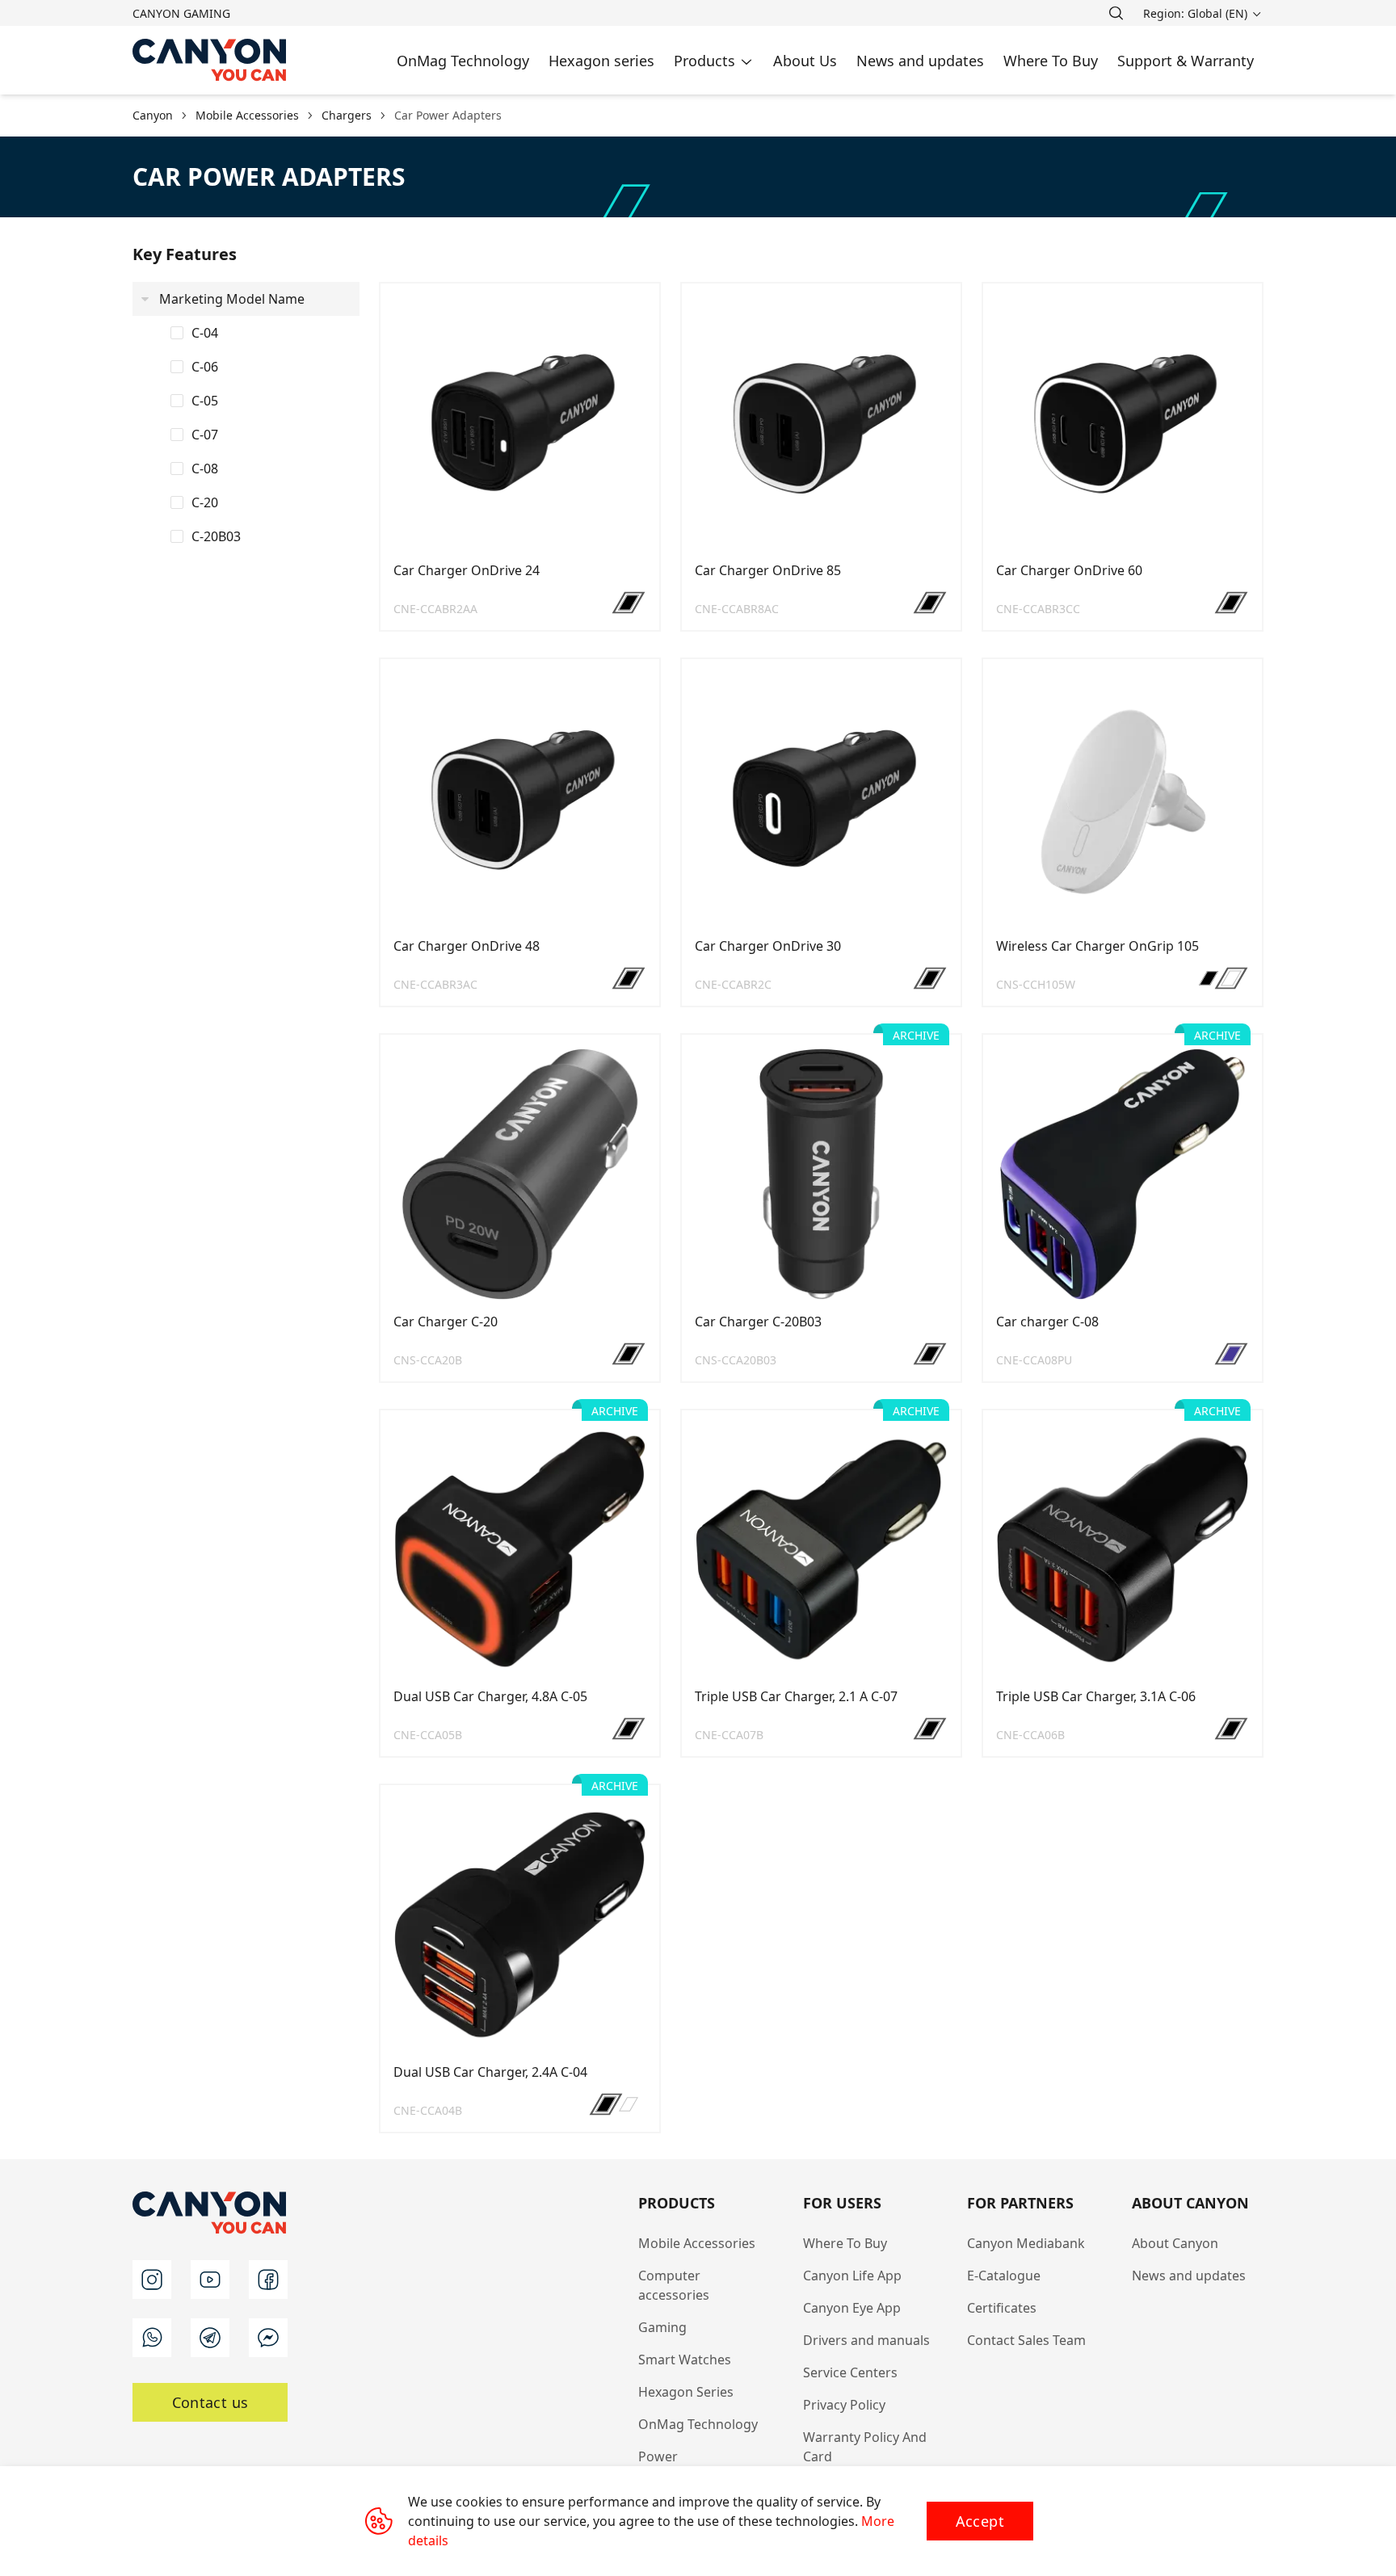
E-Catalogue (1004, 2276)
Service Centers (850, 2372)
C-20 (205, 502)
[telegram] (210, 2338)
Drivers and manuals (866, 2340)
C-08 (205, 469)
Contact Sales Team (1026, 2340)
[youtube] (210, 2280)
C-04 (205, 333)
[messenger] (268, 2338)
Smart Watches (685, 2360)
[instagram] (152, 2280)
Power (658, 2456)
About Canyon (1175, 2243)
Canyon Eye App (852, 2308)
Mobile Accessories (697, 2243)
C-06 (205, 367)
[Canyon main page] (210, 60)
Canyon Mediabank (1026, 2243)
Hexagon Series (686, 2392)
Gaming (662, 2327)
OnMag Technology (698, 2424)
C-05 (205, 401)
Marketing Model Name (232, 299)
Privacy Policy (844, 2405)
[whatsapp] (152, 2338)
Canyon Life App (852, 2276)
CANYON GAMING (181, 13)
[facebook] (268, 2280)
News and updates (1189, 2276)
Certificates (1002, 2308)
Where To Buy (845, 2243)
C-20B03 (216, 536)
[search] (1116, 13)
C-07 (205, 435)
